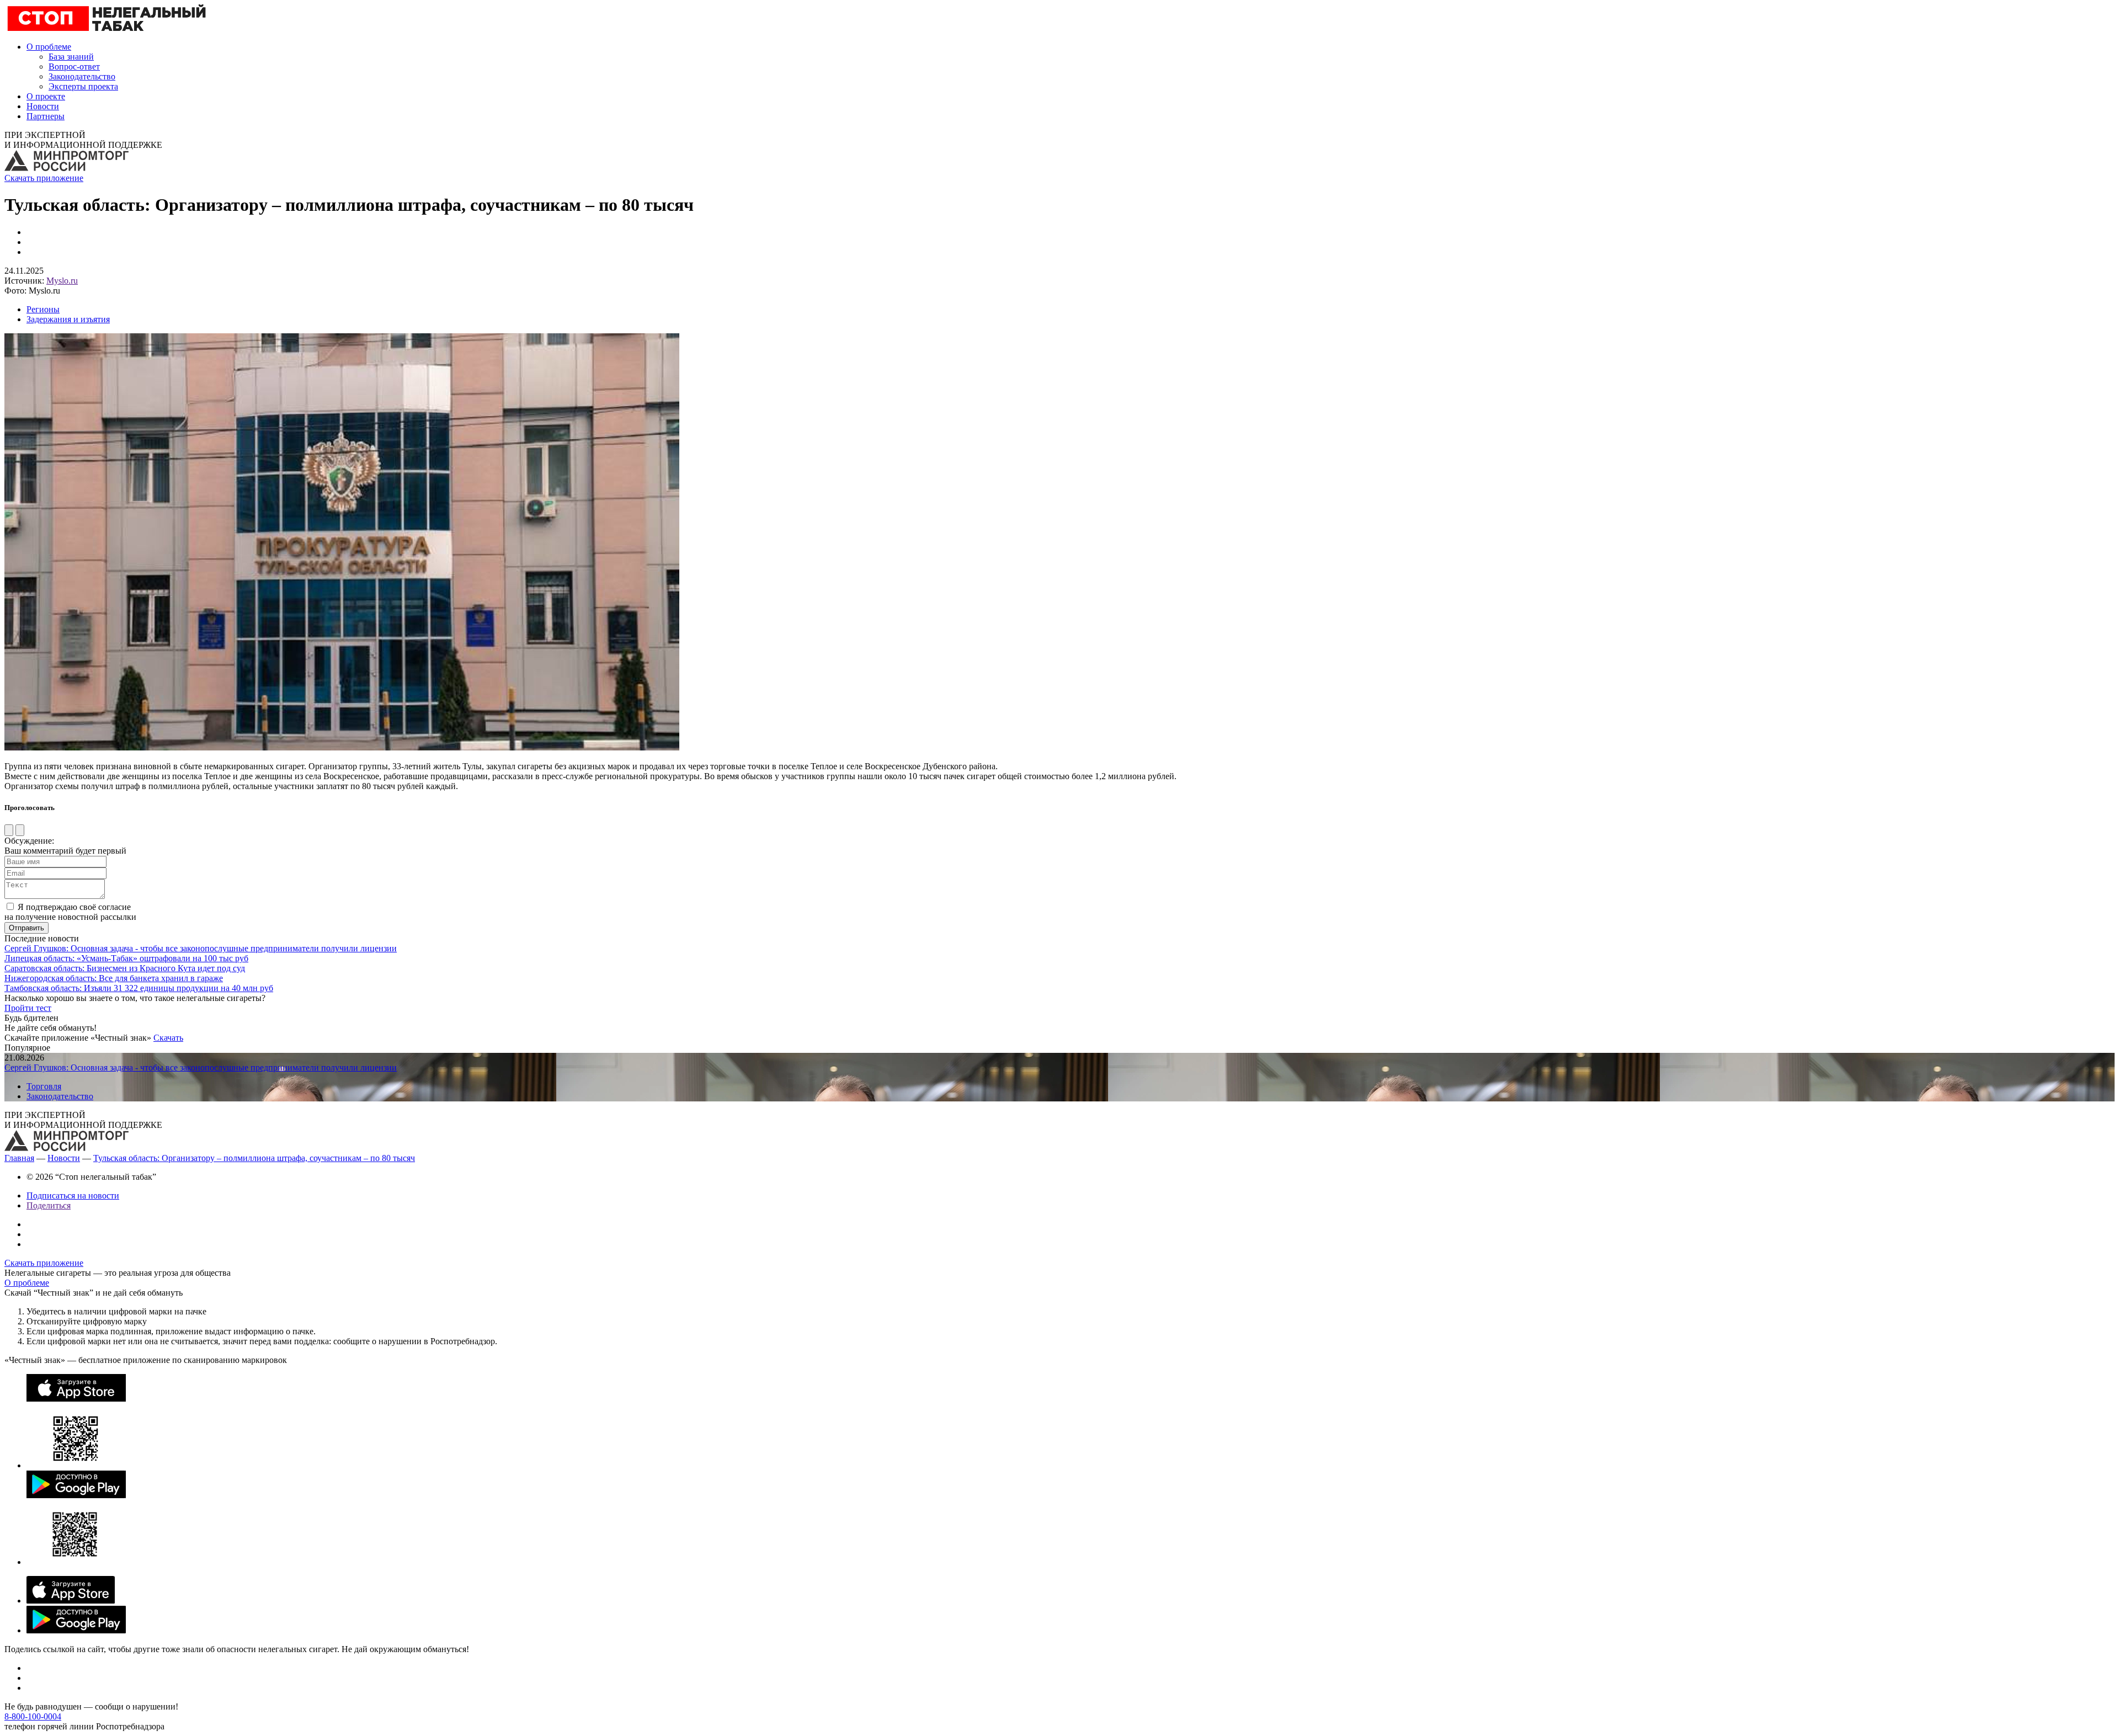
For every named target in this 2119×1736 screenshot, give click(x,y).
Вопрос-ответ (74, 66)
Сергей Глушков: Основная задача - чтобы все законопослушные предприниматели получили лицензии (201, 948)
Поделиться (49, 1205)
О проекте (46, 96)
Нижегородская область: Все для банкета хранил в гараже (114, 978)
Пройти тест (28, 1008)
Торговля (44, 1086)
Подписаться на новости (73, 1196)
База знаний (71, 57)
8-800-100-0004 (33, 1716)
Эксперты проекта (83, 86)
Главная (19, 1158)
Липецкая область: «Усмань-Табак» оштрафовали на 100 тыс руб (126, 958)
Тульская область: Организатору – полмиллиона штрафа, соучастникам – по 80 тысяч (254, 1158)
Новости (43, 106)
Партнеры (46, 116)
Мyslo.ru (62, 281)
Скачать (168, 1038)
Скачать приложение (44, 178)
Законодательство (82, 76)
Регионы (43, 309)
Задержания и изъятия (68, 319)
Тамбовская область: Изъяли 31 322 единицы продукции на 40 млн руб (139, 988)
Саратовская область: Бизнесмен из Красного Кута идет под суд (125, 968)
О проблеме (49, 47)
